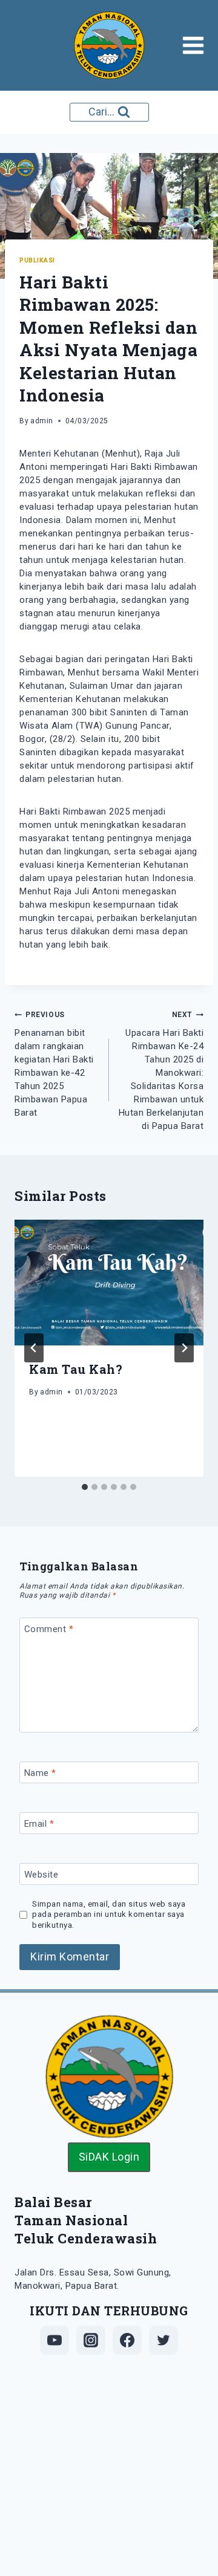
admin (42, 421)
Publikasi (37, 260)
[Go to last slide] (34, 1348)
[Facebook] (127, 2340)
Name (40, 1773)
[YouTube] (54, 2340)
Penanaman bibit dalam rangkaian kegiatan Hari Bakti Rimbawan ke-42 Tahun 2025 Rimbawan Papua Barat (54, 1064)
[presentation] (109, 1283)
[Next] (184, 1348)
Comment (49, 1629)
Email (39, 1824)
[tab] (85, 1487)
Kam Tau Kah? (76, 1369)
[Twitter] (163, 2340)
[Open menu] (197, 45)
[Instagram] (91, 2340)
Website (41, 1875)
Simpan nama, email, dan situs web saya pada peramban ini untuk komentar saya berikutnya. (109, 1914)
